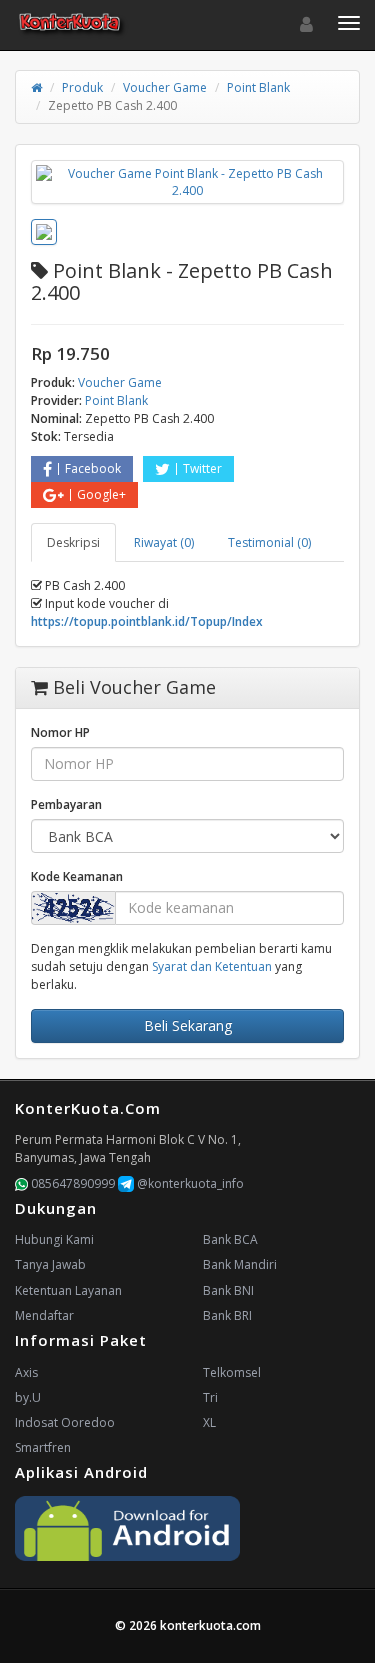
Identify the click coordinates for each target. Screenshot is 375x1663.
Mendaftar (44, 1315)
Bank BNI (228, 1290)
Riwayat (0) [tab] (164, 542)
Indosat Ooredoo (65, 1422)
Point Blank (258, 87)
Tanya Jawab (50, 1264)
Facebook (93, 468)
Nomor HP (60, 732)
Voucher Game (165, 87)
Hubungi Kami (54, 1239)
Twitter (202, 468)
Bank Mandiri (240, 1264)
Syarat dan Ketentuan (212, 966)
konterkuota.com (210, 1625)
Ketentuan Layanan (68, 1290)
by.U (28, 1397)
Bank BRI (227, 1315)
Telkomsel (232, 1372)
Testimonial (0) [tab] (269, 542)
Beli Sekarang (188, 1025)
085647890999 (71, 1183)
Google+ (101, 494)
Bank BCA (230, 1239)
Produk (82, 87)
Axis (26, 1372)
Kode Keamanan (77, 876)
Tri (210, 1397)
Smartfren (43, 1447)
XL (209, 1422)
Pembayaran (66, 804)
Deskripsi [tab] (73, 542)
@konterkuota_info (189, 1183)
